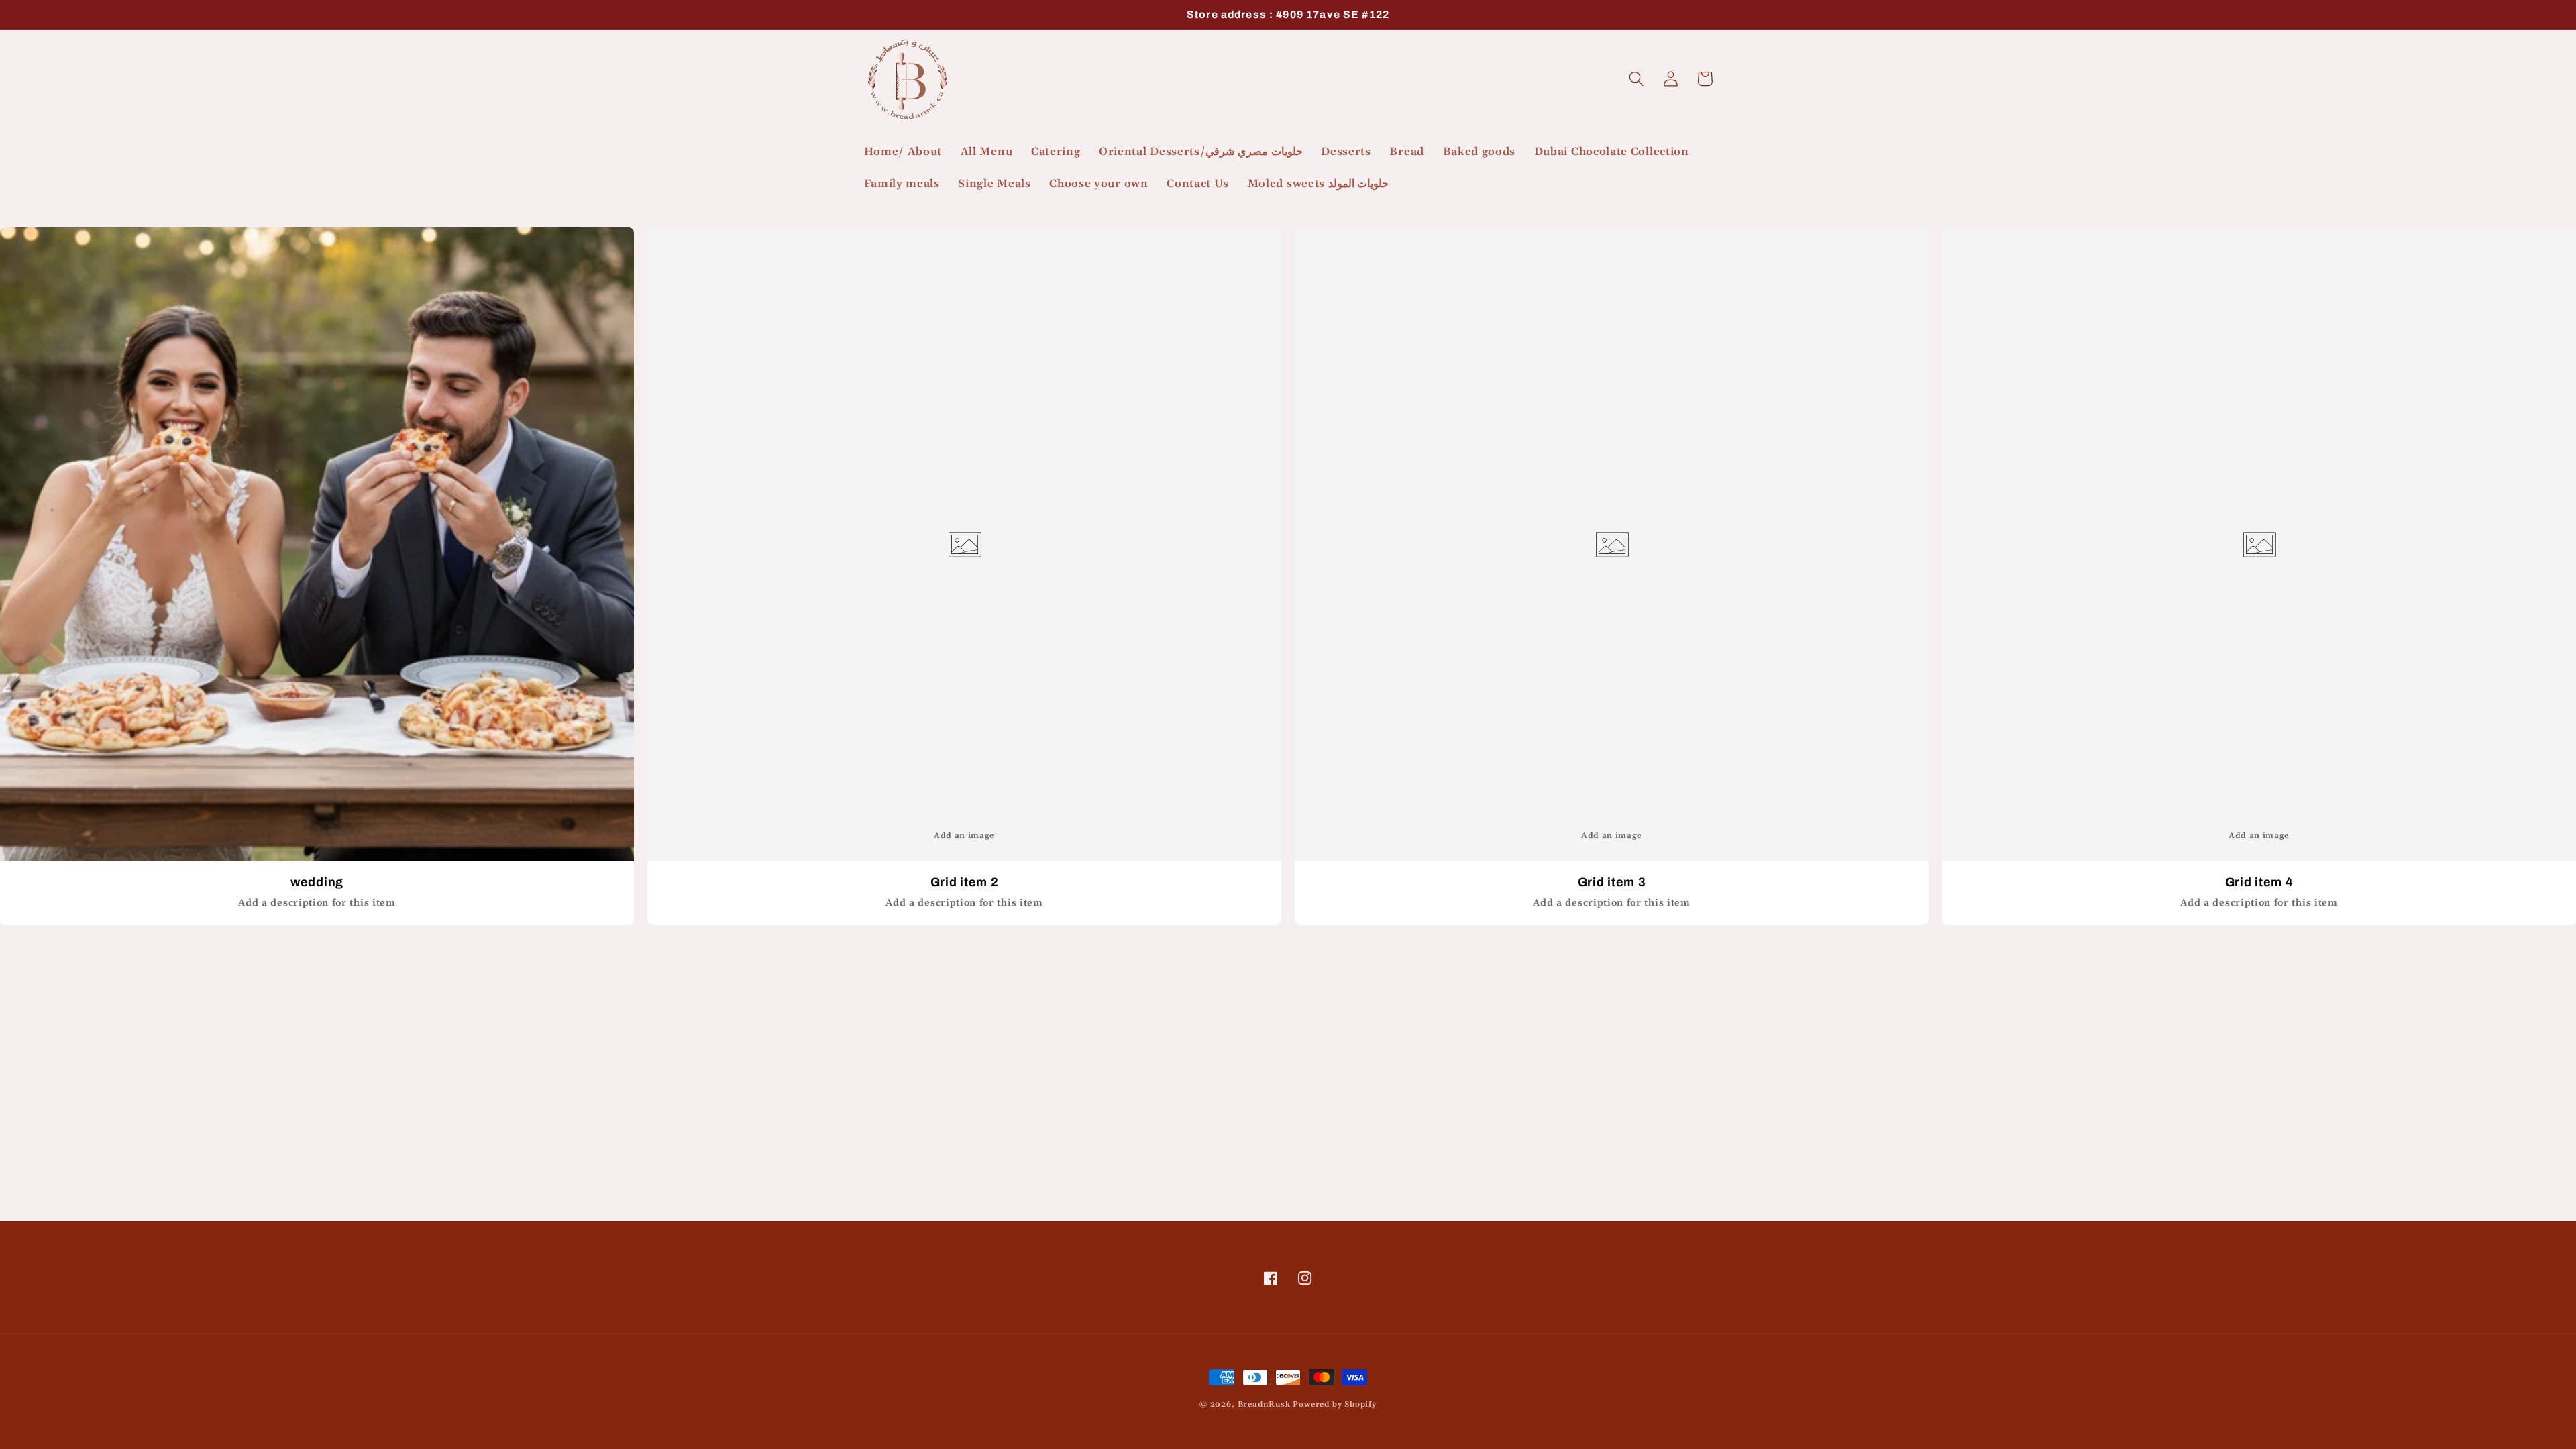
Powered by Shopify (1335, 1404)
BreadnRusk (1264, 1404)
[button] (1637, 79)
